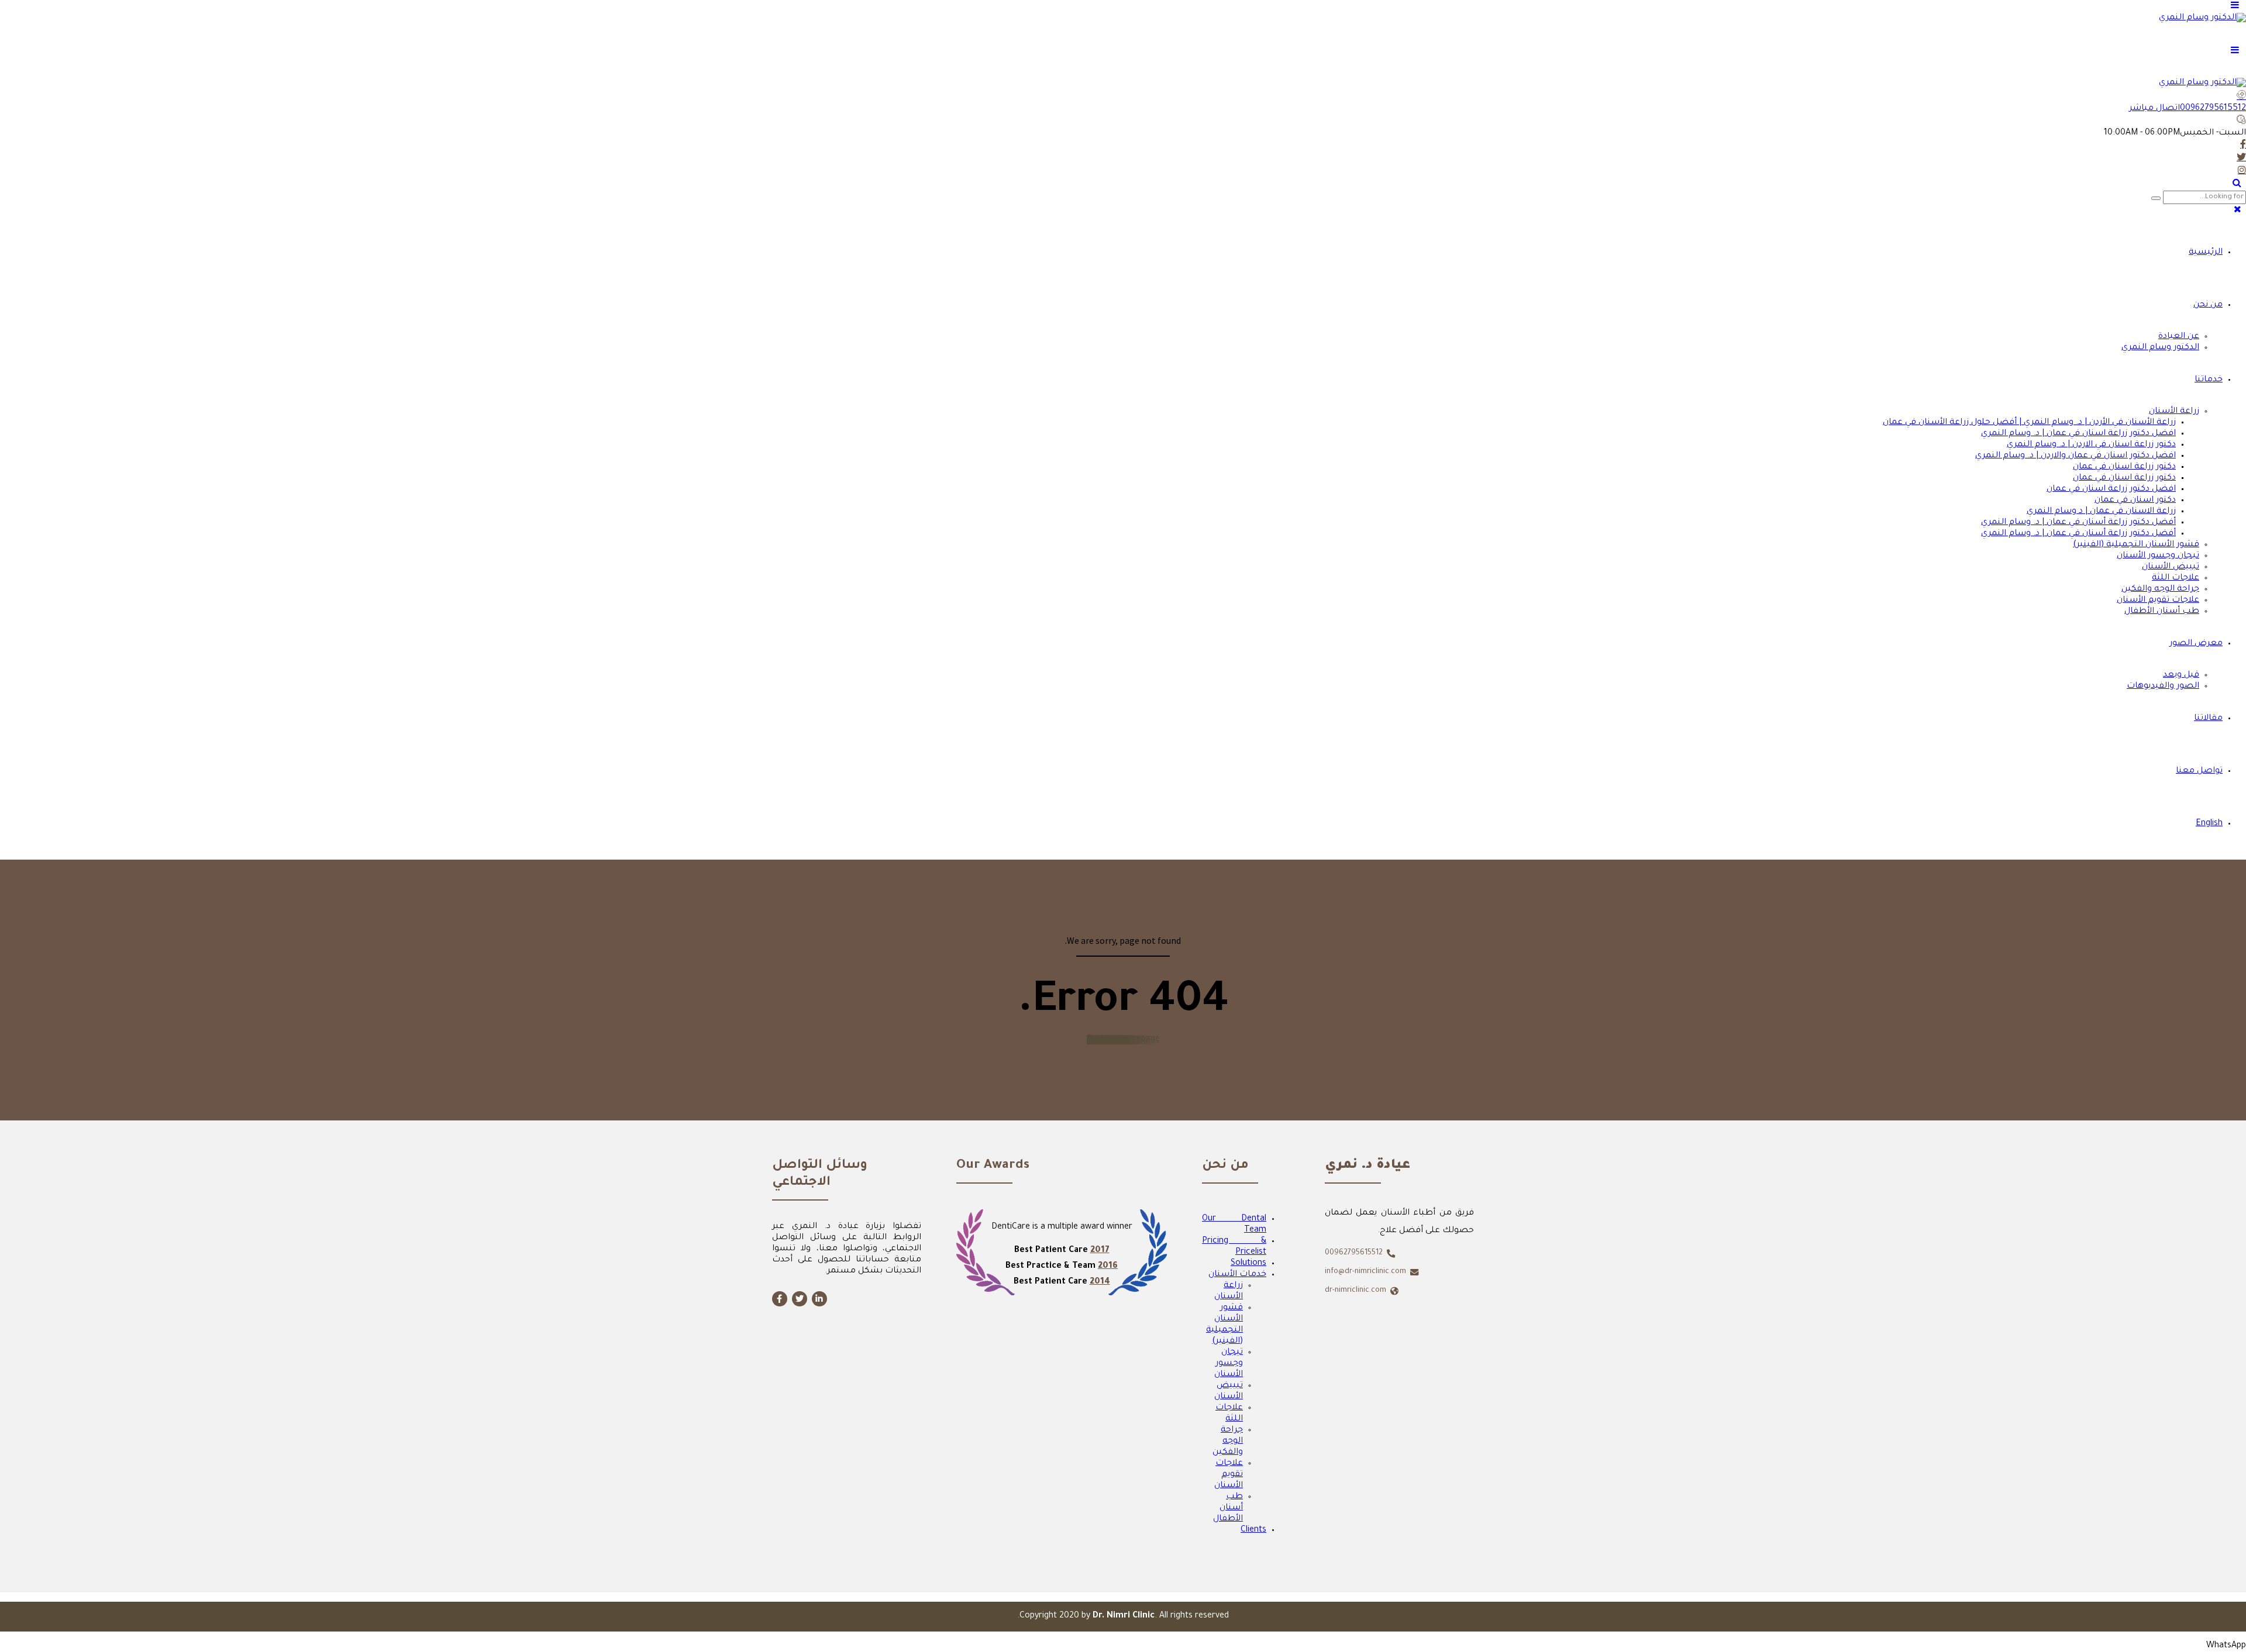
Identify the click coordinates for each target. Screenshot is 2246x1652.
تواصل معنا (2199, 771)
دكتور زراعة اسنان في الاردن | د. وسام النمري (2091, 445)
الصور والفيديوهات (2163, 687)
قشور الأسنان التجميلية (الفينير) (2136, 545)
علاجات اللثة (2176, 578)
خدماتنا (2209, 380)
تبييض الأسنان (2171, 567)
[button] (2226, 1646)
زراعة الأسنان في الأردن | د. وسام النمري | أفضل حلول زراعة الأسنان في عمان (2029, 423)
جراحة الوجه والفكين (2160, 589)
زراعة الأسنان (2174, 412)
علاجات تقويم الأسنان (2158, 601)
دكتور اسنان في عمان (2135, 501)
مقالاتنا (2208, 719)
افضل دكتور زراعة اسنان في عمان (2111, 489)
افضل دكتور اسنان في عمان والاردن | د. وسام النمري (2076, 456)
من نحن (2208, 305)
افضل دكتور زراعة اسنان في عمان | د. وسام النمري (2078, 434)
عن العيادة (2179, 337)
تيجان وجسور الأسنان (2158, 556)
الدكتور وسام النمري (2160, 348)
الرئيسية (2206, 253)
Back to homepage (1123, 1040)
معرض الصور (2196, 644)
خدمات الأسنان (1237, 1275)
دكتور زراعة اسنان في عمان (2124, 467)
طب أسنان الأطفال (2162, 612)
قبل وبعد (2181, 675)
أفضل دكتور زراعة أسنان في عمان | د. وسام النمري (2078, 523)
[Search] (2237, 182)
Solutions (1248, 1264)
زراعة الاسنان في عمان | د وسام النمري (2101, 512)
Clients (1253, 1530)
